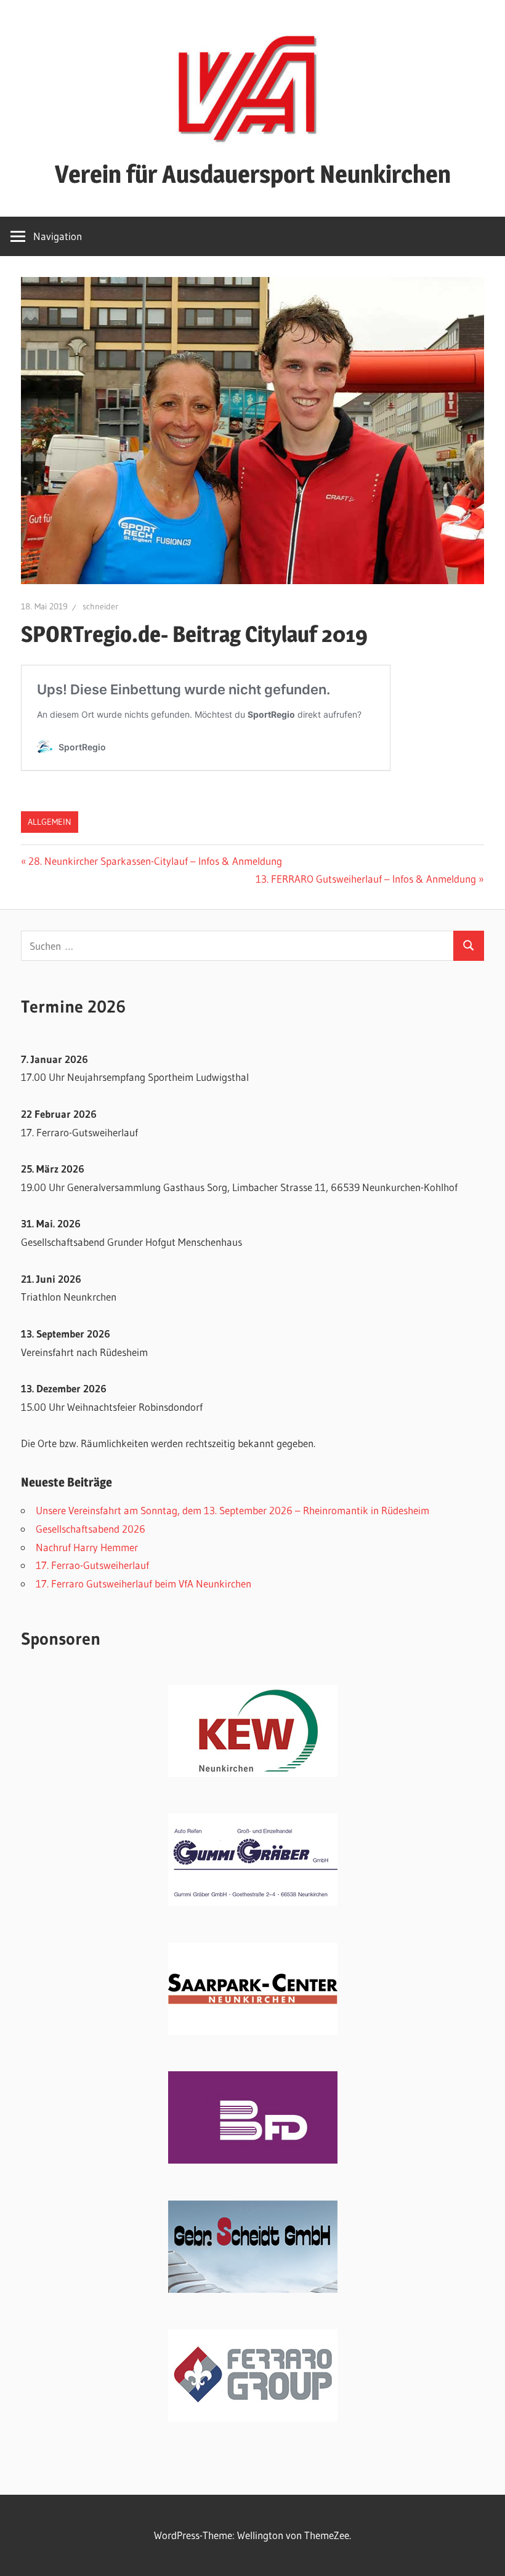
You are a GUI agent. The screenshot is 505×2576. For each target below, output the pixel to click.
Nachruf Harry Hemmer (87, 1547)
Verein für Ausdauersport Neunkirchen (253, 174)
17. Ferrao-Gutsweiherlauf (92, 1565)
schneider (100, 606)
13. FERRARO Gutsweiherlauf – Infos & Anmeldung (366, 879)
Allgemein (50, 822)
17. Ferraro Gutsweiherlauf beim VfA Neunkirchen (143, 1583)
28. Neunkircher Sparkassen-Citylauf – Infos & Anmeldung (155, 861)
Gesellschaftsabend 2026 (91, 1529)
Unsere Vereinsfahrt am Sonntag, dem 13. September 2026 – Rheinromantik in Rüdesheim (232, 1510)
